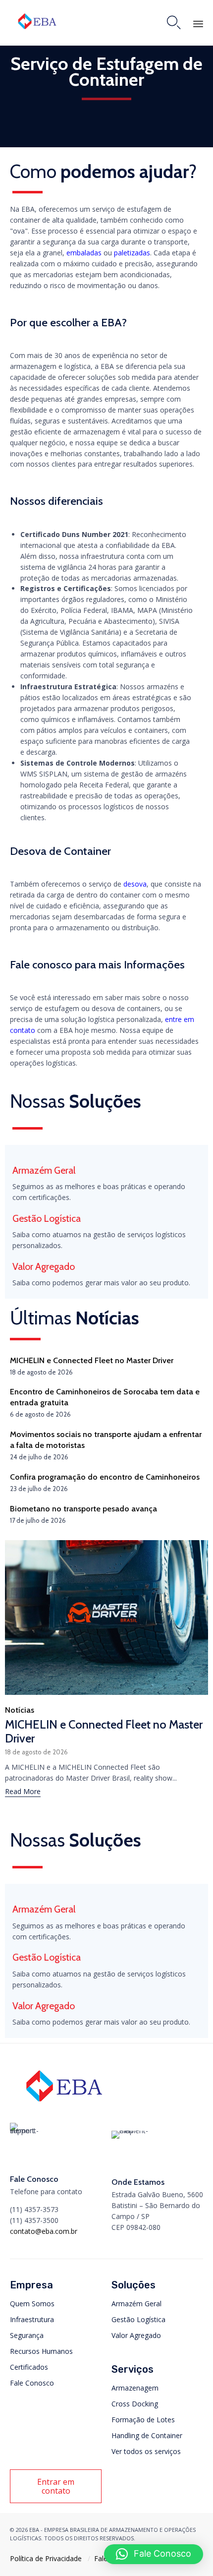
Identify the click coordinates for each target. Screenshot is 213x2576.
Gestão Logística (138, 2319)
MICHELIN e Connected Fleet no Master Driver (92, 1360)
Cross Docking (135, 2404)
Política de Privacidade (46, 2558)
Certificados (29, 2367)
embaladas (84, 253)
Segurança (27, 2335)
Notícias (20, 1710)
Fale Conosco (32, 2383)
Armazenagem (135, 2388)
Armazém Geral (136, 2304)
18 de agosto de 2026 (36, 1752)
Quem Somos (32, 2304)
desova (135, 884)
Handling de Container (147, 2435)
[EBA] (37, 21)
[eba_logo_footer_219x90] (64, 2105)
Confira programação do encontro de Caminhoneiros (105, 1477)
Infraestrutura (32, 2319)
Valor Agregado (136, 2335)
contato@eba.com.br (44, 2231)
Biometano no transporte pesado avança (83, 1508)
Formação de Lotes (143, 2420)
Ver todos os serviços (146, 2451)
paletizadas (132, 253)
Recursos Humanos (41, 2351)
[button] (23, 1793)
